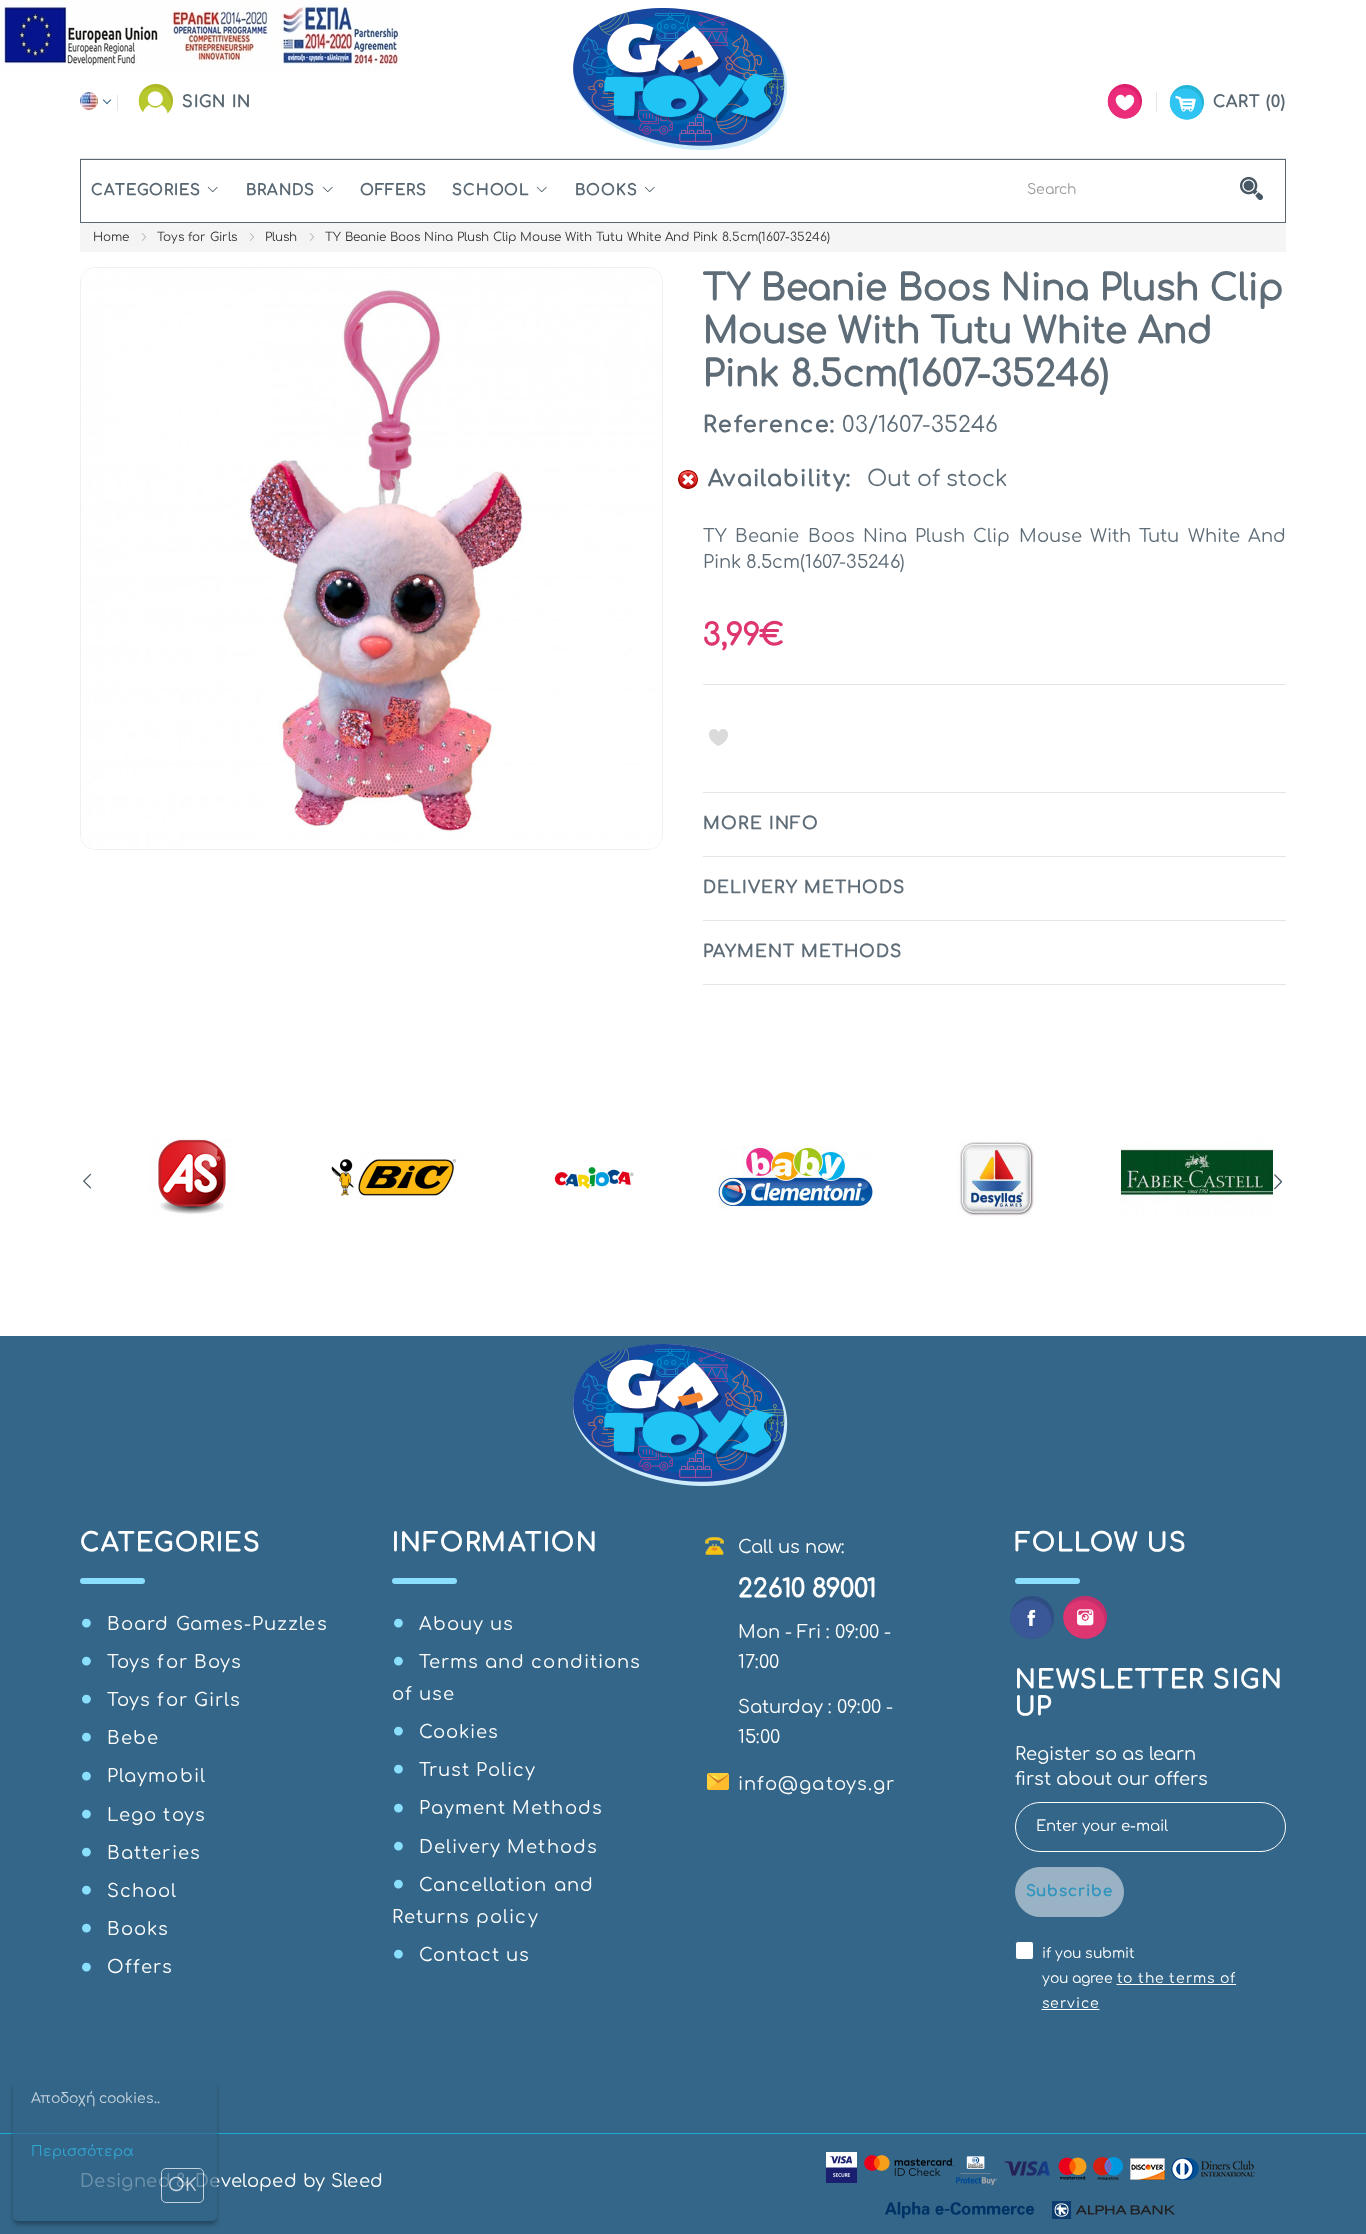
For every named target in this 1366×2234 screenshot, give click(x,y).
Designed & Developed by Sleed (231, 2181)
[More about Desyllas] (996, 1178)
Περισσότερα (82, 2151)
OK (182, 2185)
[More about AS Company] (192, 1178)
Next (1278, 1182)
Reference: (769, 425)
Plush (281, 237)
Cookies (459, 1732)
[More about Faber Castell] (1197, 1178)
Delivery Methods (508, 1847)
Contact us (475, 1955)
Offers (393, 190)
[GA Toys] (683, 79)
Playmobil (156, 1776)
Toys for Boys (174, 1662)
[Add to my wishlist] (718, 737)
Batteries (154, 1853)
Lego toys (156, 1815)
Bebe (133, 1738)
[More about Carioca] (594, 1178)
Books (606, 190)
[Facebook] (1031, 1617)
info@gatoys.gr (816, 1784)
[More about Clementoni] (795, 1178)
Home (111, 237)
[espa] (200, 36)
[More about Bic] (393, 1178)
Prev (87, 1182)
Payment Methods (511, 1808)
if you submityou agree (1139, 1978)
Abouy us (467, 1624)
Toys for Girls (197, 237)
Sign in (216, 102)
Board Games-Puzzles (217, 1624)
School (491, 190)
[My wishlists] (1125, 101)
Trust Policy (478, 1770)
